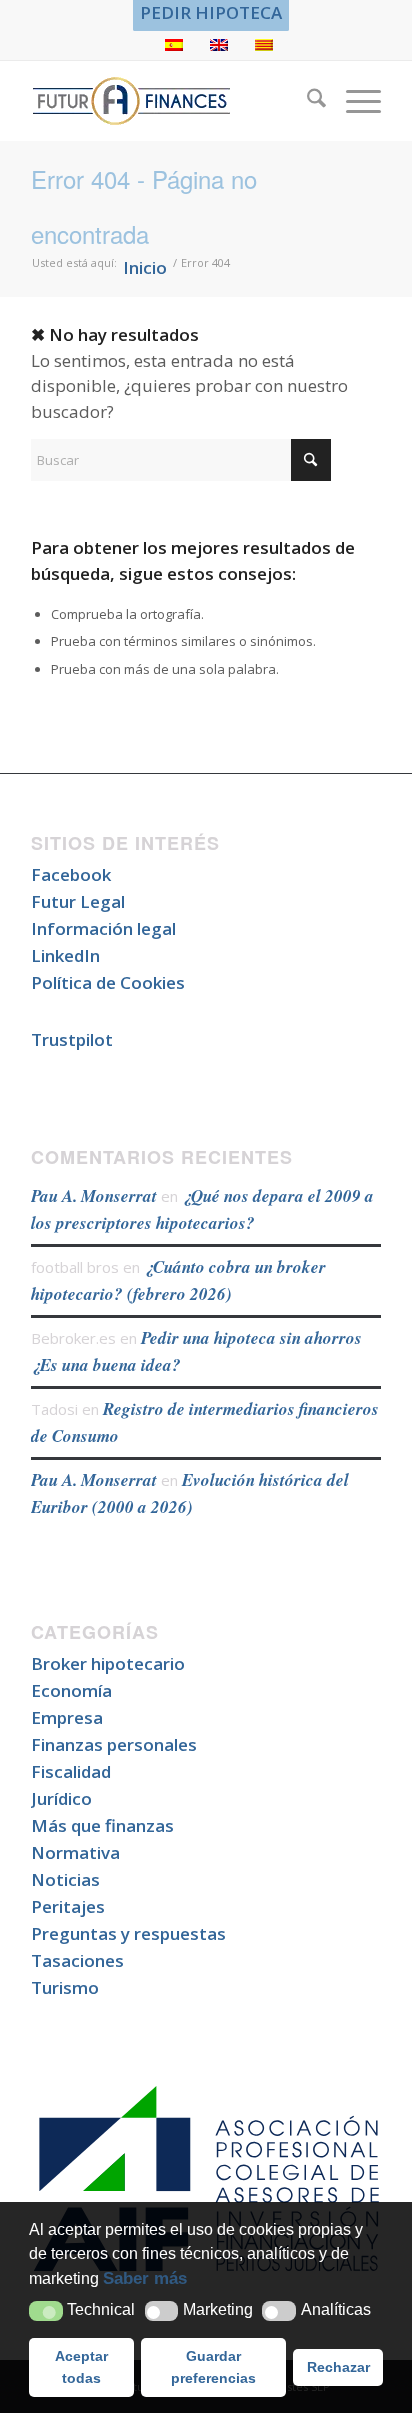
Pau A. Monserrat (94, 1196)
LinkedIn (65, 955)
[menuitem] (211, 13)
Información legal (103, 928)
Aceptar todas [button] (81, 2367)
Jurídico (61, 1798)
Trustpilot (72, 1039)
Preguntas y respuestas (128, 1933)
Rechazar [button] (338, 2367)
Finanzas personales (114, 1744)
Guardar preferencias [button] (213, 2367)
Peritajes (68, 1906)
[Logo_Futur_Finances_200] (171, 101)
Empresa (67, 1717)
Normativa (75, 1852)
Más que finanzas (102, 1825)
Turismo (65, 1987)
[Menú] (353, 101)
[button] (46, 2311)
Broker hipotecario (108, 1663)
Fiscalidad (71, 1771)
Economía (71, 1690)
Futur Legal (78, 901)
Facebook (71, 874)
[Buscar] (306, 101)
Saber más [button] (145, 2278)
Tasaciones (77, 1960)
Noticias (65, 1879)
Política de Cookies (108, 982)
